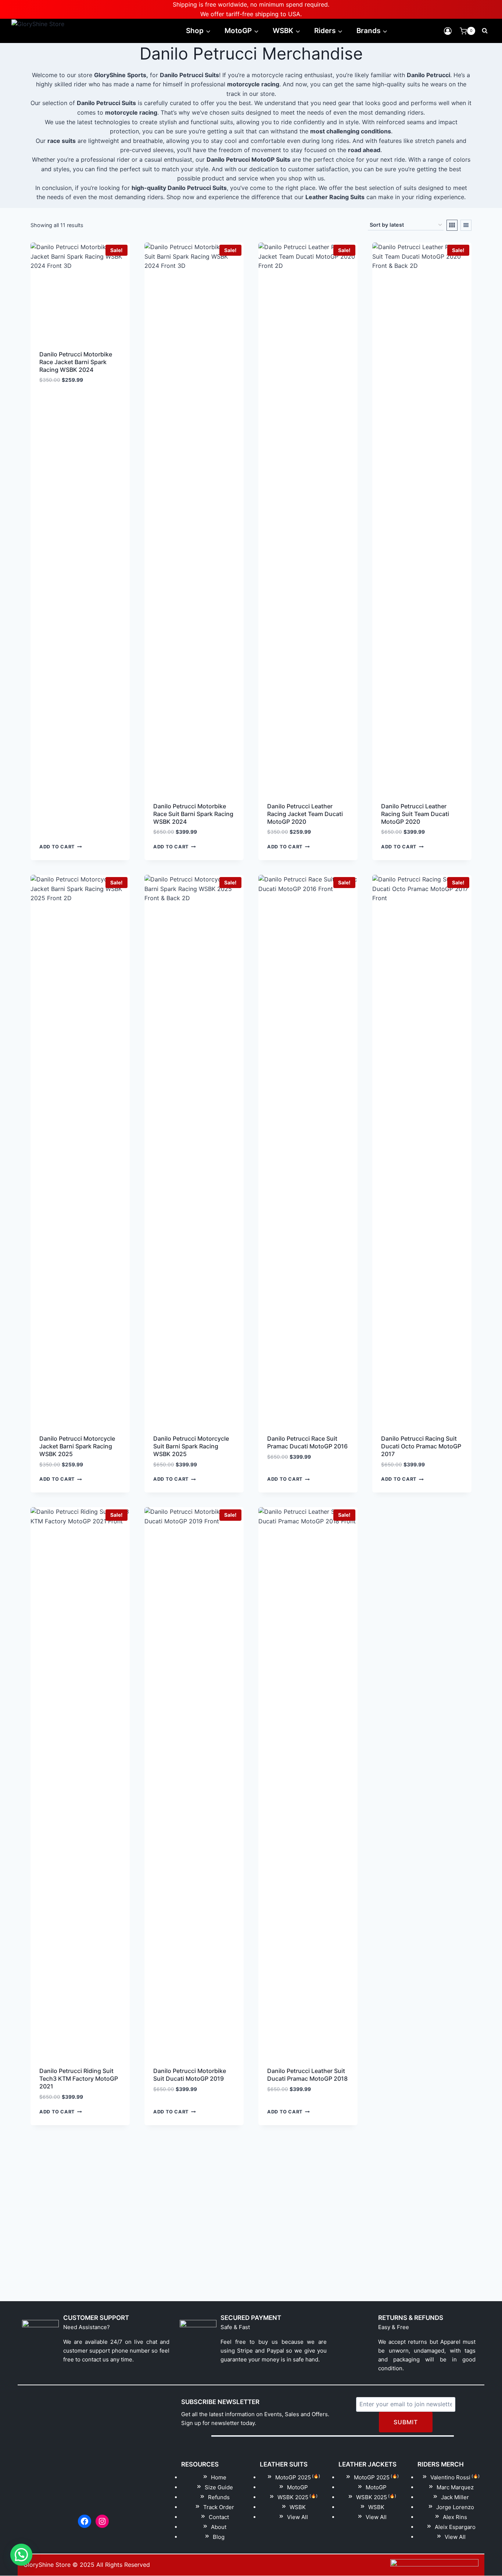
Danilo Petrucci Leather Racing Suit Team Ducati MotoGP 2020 (415, 814)
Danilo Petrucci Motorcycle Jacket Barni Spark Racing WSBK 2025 (77, 1446)
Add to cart (57, 847)
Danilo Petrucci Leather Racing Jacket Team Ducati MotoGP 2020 (305, 814)
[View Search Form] (485, 31)
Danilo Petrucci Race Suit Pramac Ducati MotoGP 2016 (307, 1442)
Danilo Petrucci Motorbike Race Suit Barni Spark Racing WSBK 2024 (193, 814)
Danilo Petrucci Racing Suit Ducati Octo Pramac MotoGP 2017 (421, 1446)
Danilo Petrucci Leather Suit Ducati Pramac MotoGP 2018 (307, 2075)
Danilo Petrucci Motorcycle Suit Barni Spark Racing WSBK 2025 (191, 1446)
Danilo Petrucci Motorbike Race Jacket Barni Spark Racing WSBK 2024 (76, 362)
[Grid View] (452, 225)
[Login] (448, 31)
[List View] (466, 225)
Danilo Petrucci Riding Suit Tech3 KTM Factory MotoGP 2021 (79, 2079)
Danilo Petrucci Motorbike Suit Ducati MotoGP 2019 (190, 2075)
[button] (21, 2555)
